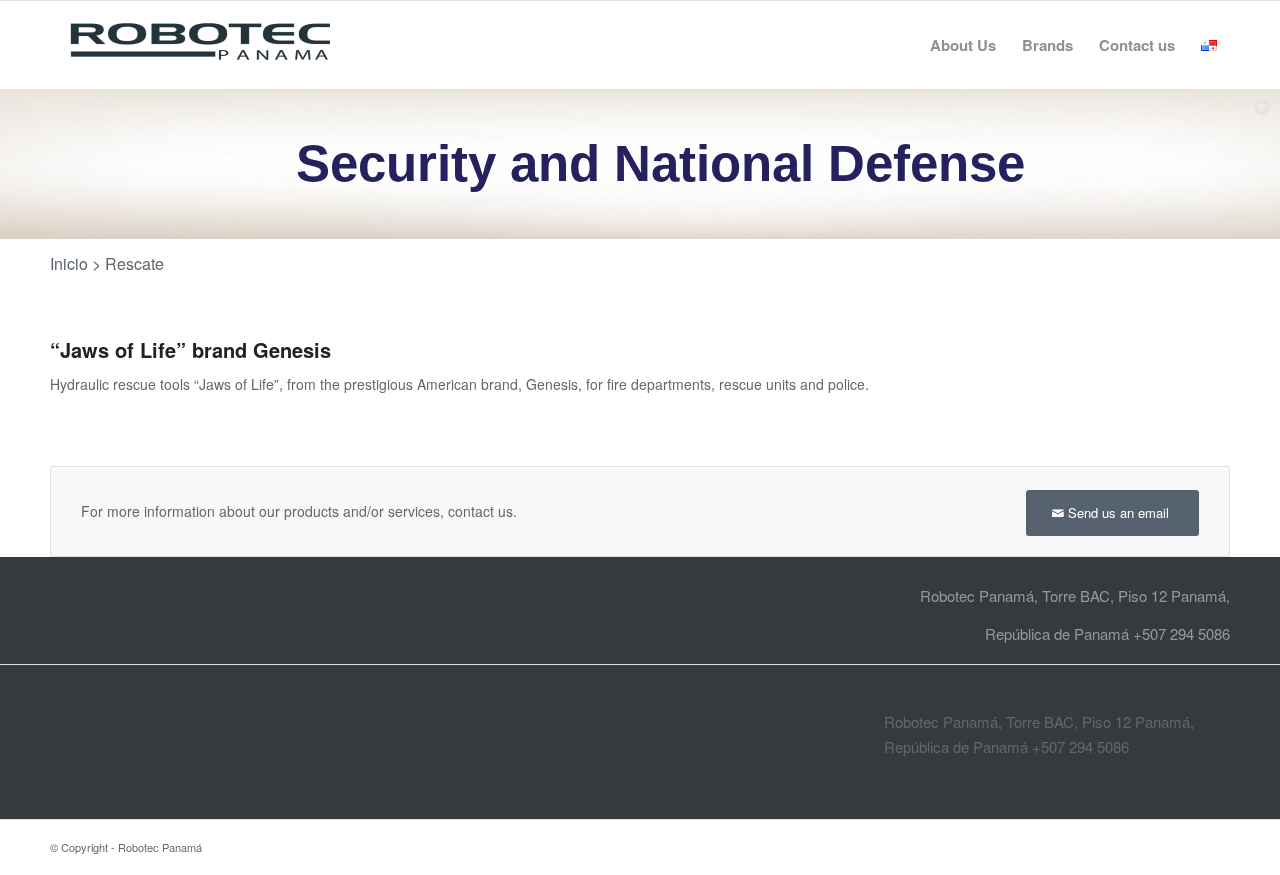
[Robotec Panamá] (200, 45)
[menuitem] (963, 45)
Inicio (69, 263)
